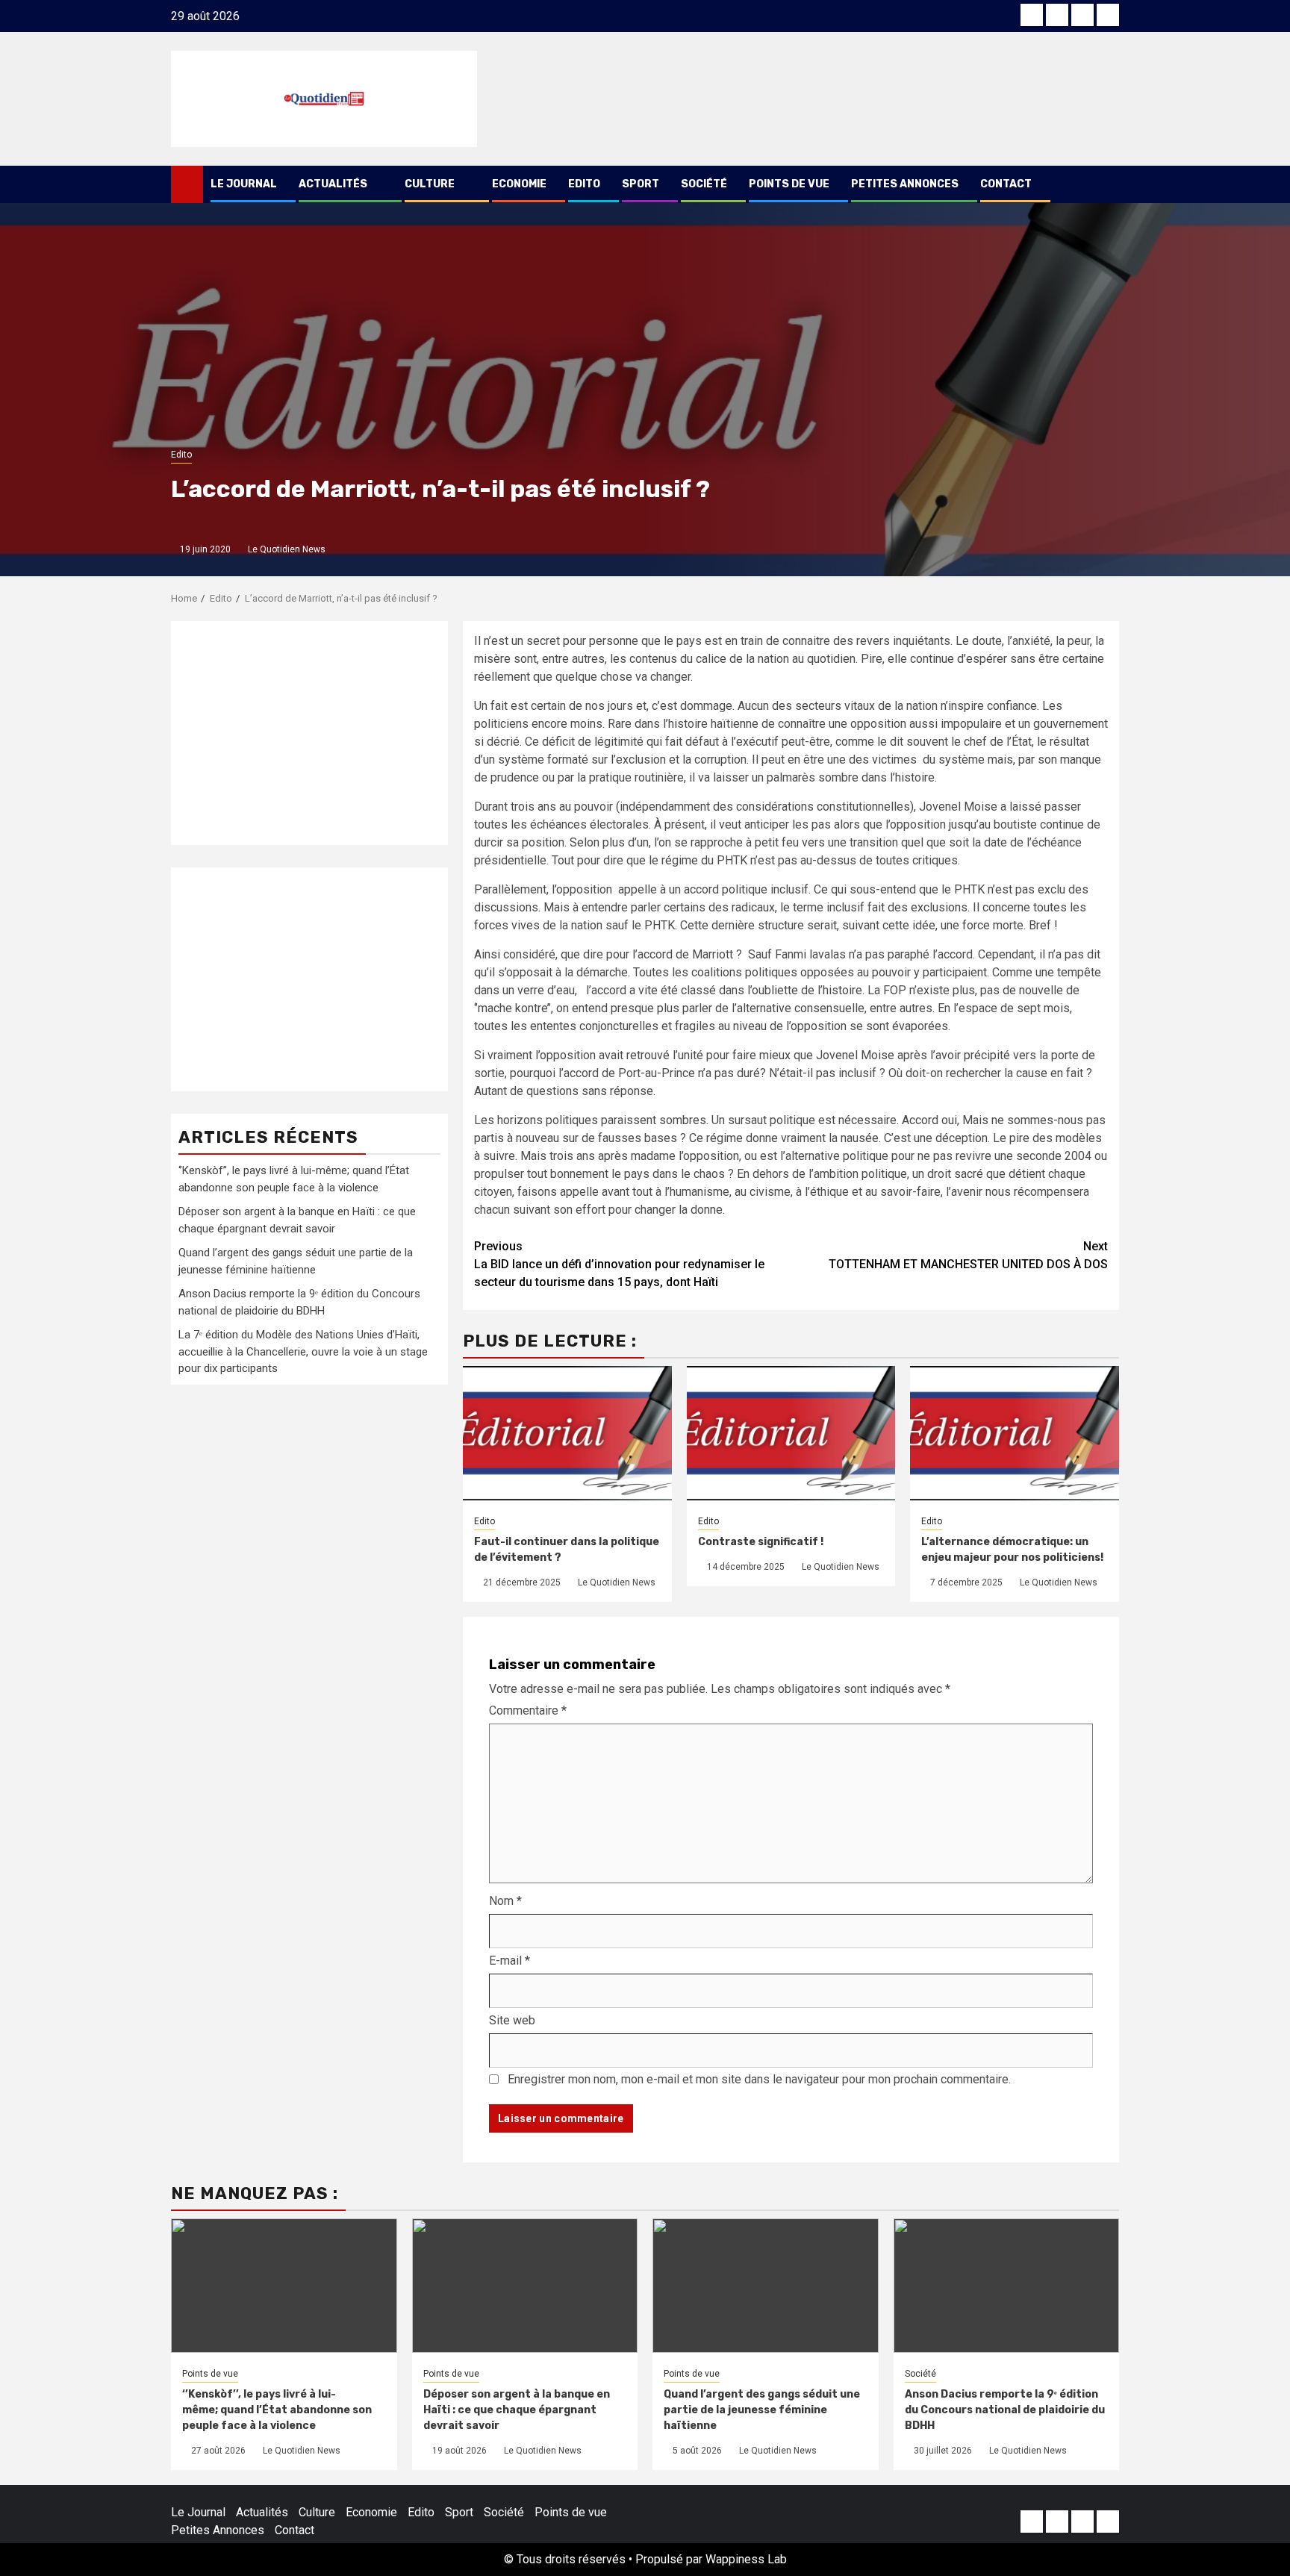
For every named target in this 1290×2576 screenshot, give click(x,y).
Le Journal (244, 184)
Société (704, 184)
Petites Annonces (905, 184)
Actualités (333, 184)
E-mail (510, 1961)
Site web (512, 2020)
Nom (505, 1901)
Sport (641, 184)
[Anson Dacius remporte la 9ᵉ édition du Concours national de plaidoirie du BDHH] (1007, 2286)
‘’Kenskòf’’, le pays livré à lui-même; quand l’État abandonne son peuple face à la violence (277, 2410)
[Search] (1108, 184)
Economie (519, 184)
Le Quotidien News (287, 549)
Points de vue (789, 184)
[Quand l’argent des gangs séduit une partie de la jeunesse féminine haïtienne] (766, 2286)
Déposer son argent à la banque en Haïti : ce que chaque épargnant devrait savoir (517, 2410)
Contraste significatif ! (761, 1542)
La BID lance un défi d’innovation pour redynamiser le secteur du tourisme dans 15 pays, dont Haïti (619, 1264)
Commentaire (528, 1710)
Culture (430, 184)
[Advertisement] (309, 733)
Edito (584, 184)
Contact (1006, 184)
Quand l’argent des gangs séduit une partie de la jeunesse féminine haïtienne (762, 2410)
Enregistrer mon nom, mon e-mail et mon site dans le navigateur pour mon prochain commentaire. (759, 2079)
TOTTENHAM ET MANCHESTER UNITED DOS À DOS (968, 1255)
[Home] (187, 184)
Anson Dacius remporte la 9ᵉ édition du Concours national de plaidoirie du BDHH (1005, 2410)
